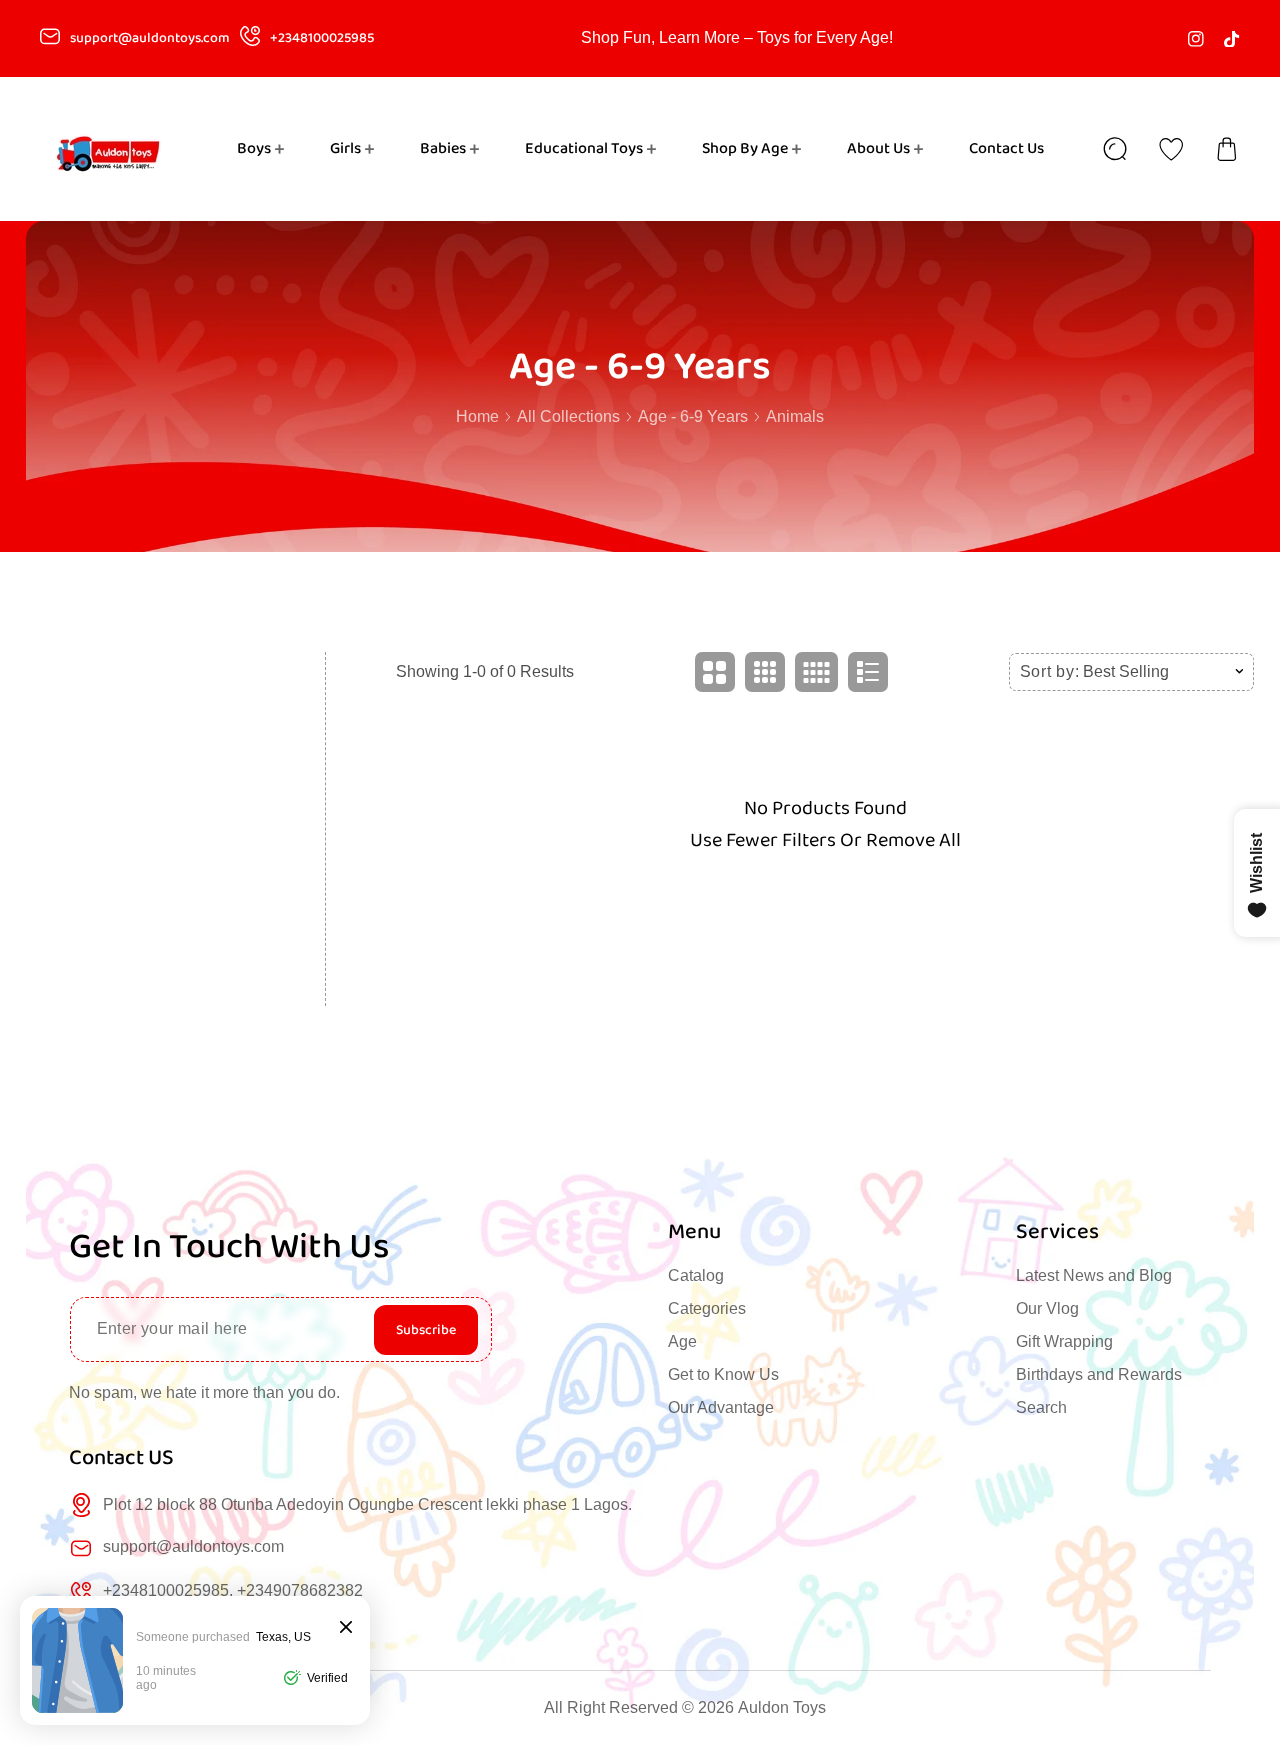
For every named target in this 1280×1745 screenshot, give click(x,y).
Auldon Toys (782, 1707)
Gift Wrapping (1064, 1341)
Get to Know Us (723, 1374)
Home (477, 416)
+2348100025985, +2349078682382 (233, 1590)
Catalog (696, 1275)
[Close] (346, 1628)
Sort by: (1050, 671)
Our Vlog (1047, 1308)
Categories (707, 1308)
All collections (568, 416)
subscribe (426, 1330)
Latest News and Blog (1094, 1275)
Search (1041, 1407)
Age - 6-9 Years (693, 416)
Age (682, 1341)
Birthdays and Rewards (1099, 1374)
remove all (913, 840)
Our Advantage (721, 1407)
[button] (1227, 149)
